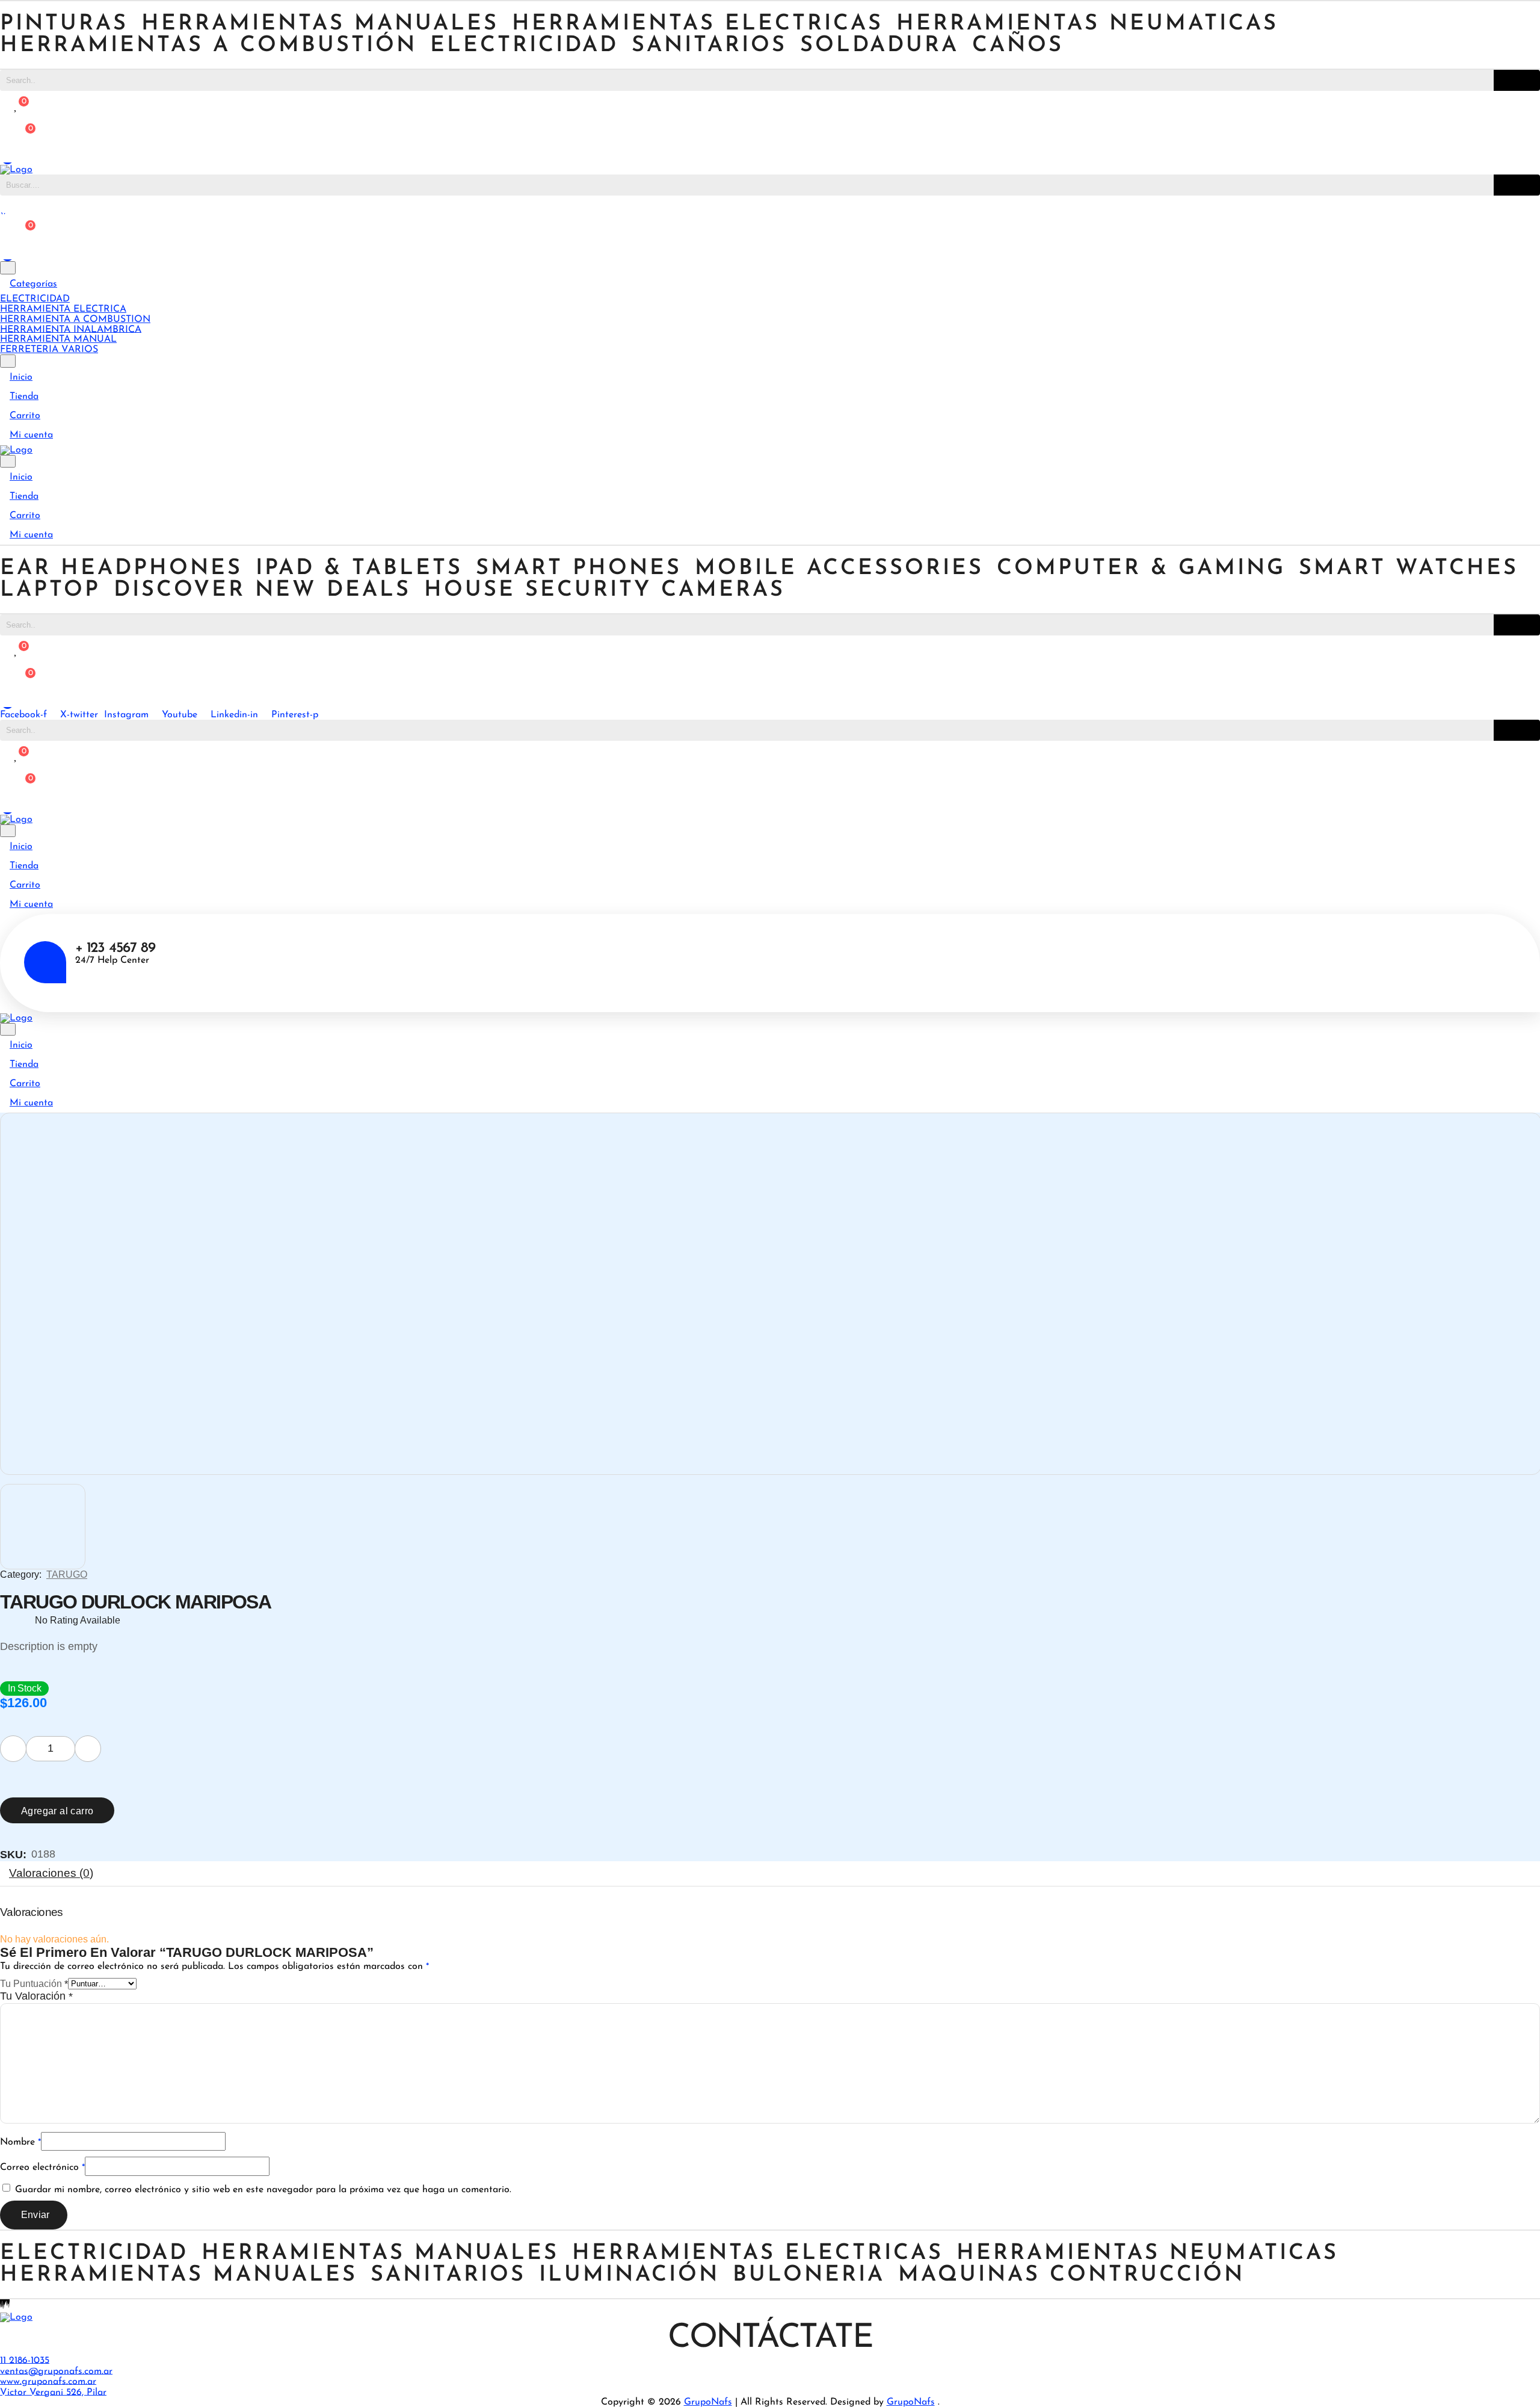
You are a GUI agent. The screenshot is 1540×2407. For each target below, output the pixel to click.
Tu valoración (36, 1996)
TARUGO (67, 1574)
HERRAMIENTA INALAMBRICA (71, 329)
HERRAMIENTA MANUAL (58, 339)
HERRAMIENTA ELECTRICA (63, 309)
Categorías (33, 284)
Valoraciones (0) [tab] (51, 1873)
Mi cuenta (31, 435)
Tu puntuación (34, 1984)
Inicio (21, 377)
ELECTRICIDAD (35, 299)
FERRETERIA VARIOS (49, 350)
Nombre (20, 2142)
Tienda (24, 397)
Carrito (25, 416)
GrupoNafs (708, 2402)
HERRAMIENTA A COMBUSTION (75, 320)
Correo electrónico (42, 2168)
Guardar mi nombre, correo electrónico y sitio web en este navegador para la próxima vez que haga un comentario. (263, 2190)
